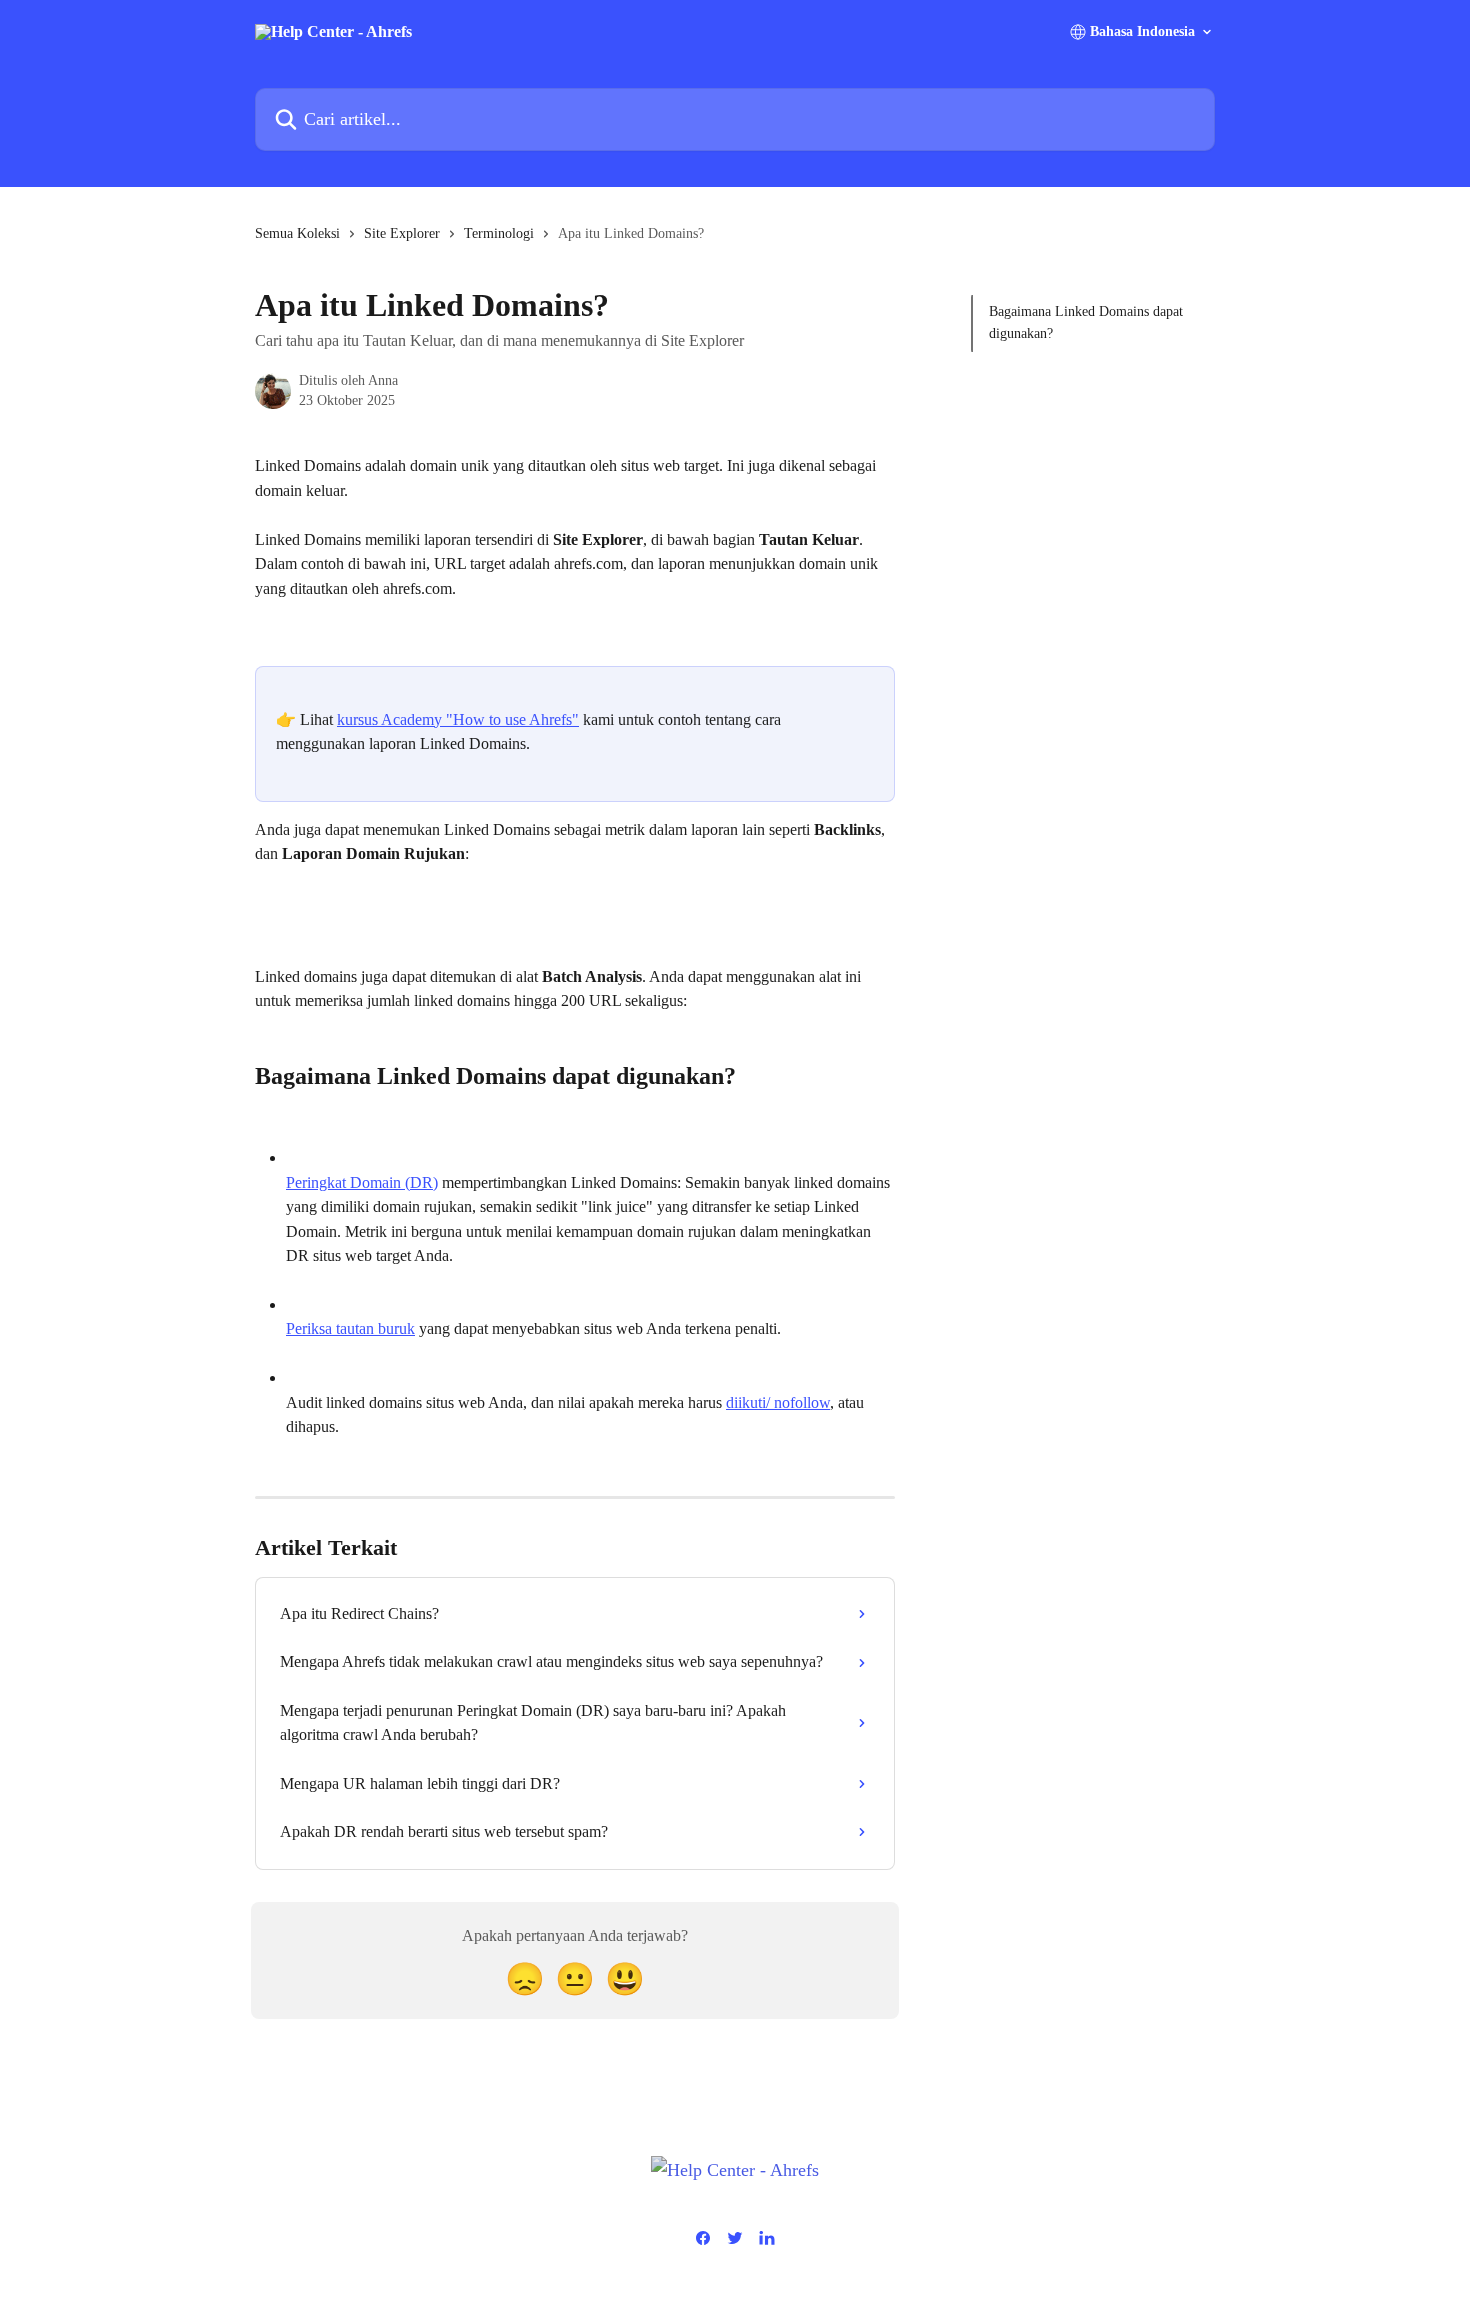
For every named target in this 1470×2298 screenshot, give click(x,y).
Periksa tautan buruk (350, 1328)
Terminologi (499, 233)
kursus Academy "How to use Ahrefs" (458, 719)
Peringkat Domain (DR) (362, 1182)
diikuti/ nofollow (778, 1402)
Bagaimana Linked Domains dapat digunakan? (1086, 322)
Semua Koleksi (297, 233)
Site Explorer (402, 233)
